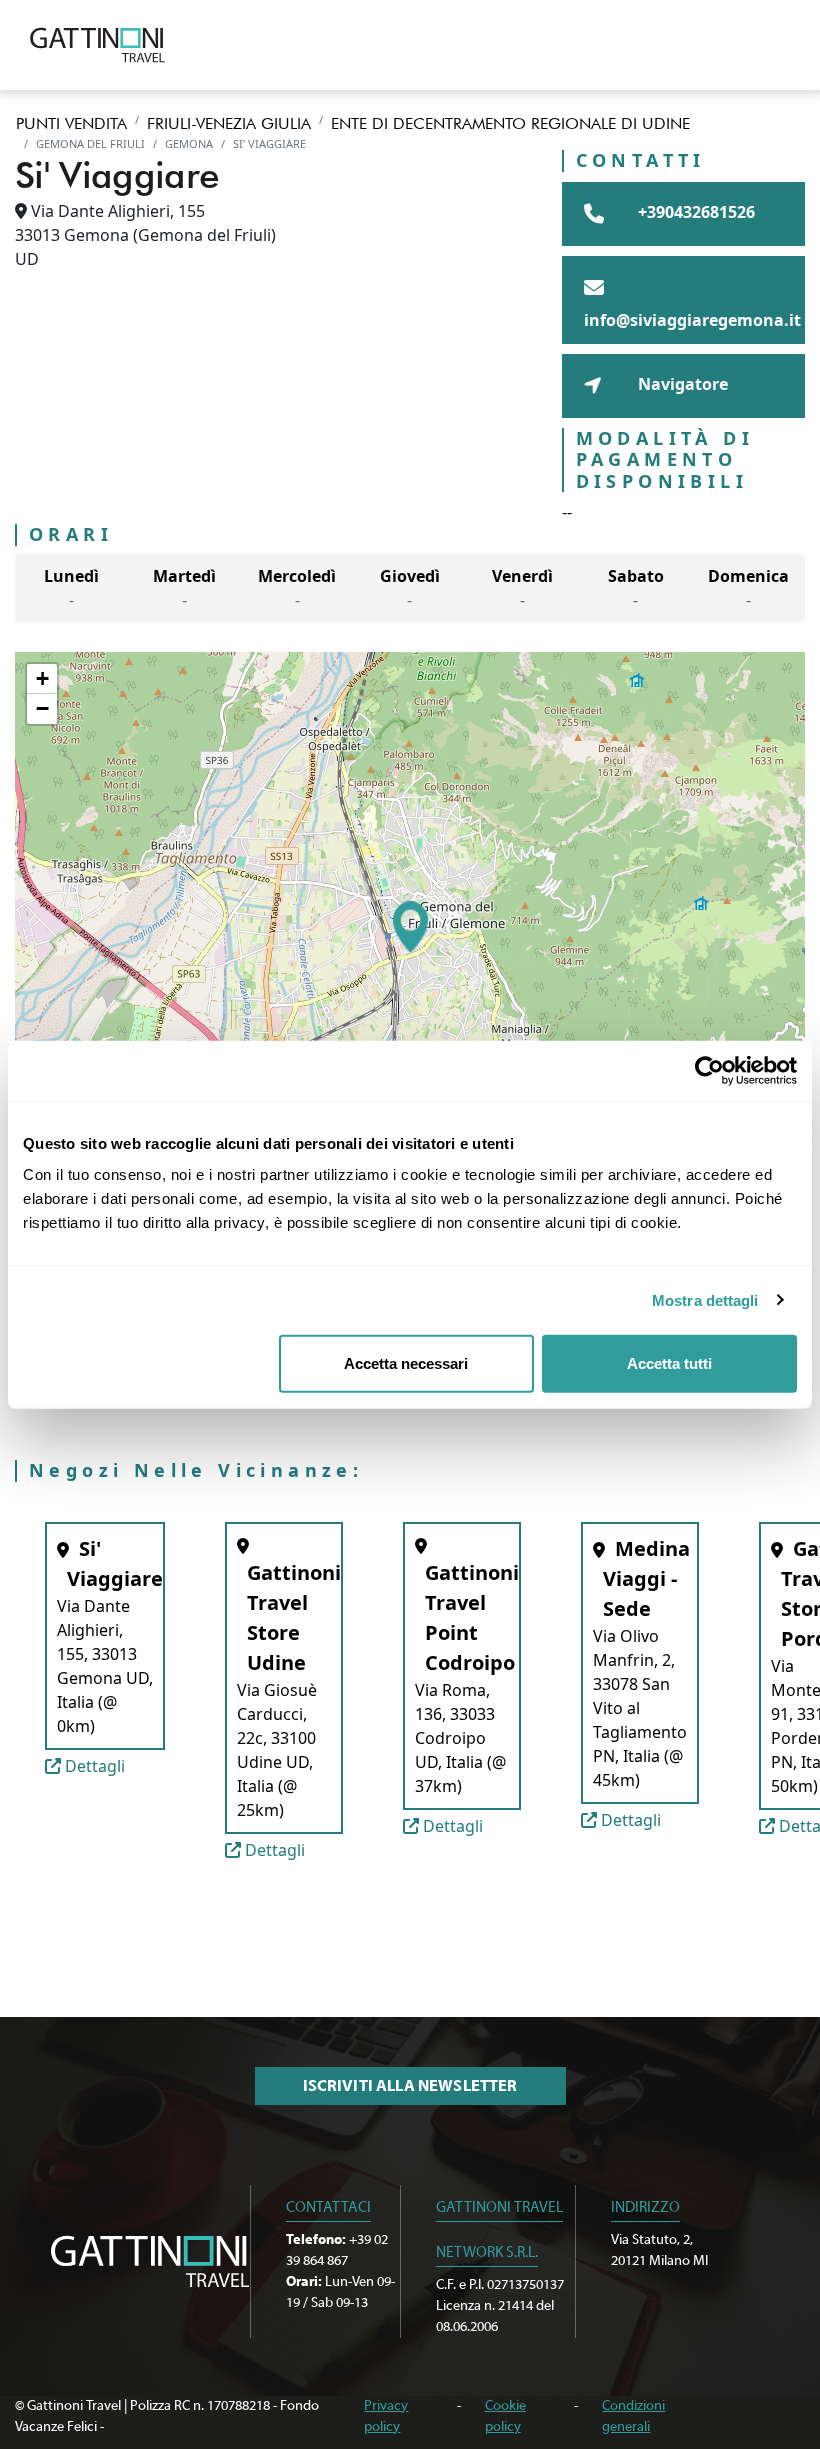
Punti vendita (71, 123)
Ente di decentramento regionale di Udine (510, 123)
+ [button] (42, 678)
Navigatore (681, 384)
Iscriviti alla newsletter (410, 2086)
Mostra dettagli (705, 1299)
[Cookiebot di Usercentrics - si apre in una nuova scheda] (709, 1070)
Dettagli (93, 1766)
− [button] (42, 708)
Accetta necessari (406, 1363)
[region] (410, 927)
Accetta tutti (669, 1363)
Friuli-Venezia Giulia (229, 123)
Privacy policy (386, 2416)
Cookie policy (505, 2416)
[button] (410, 926)
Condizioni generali (633, 2416)
